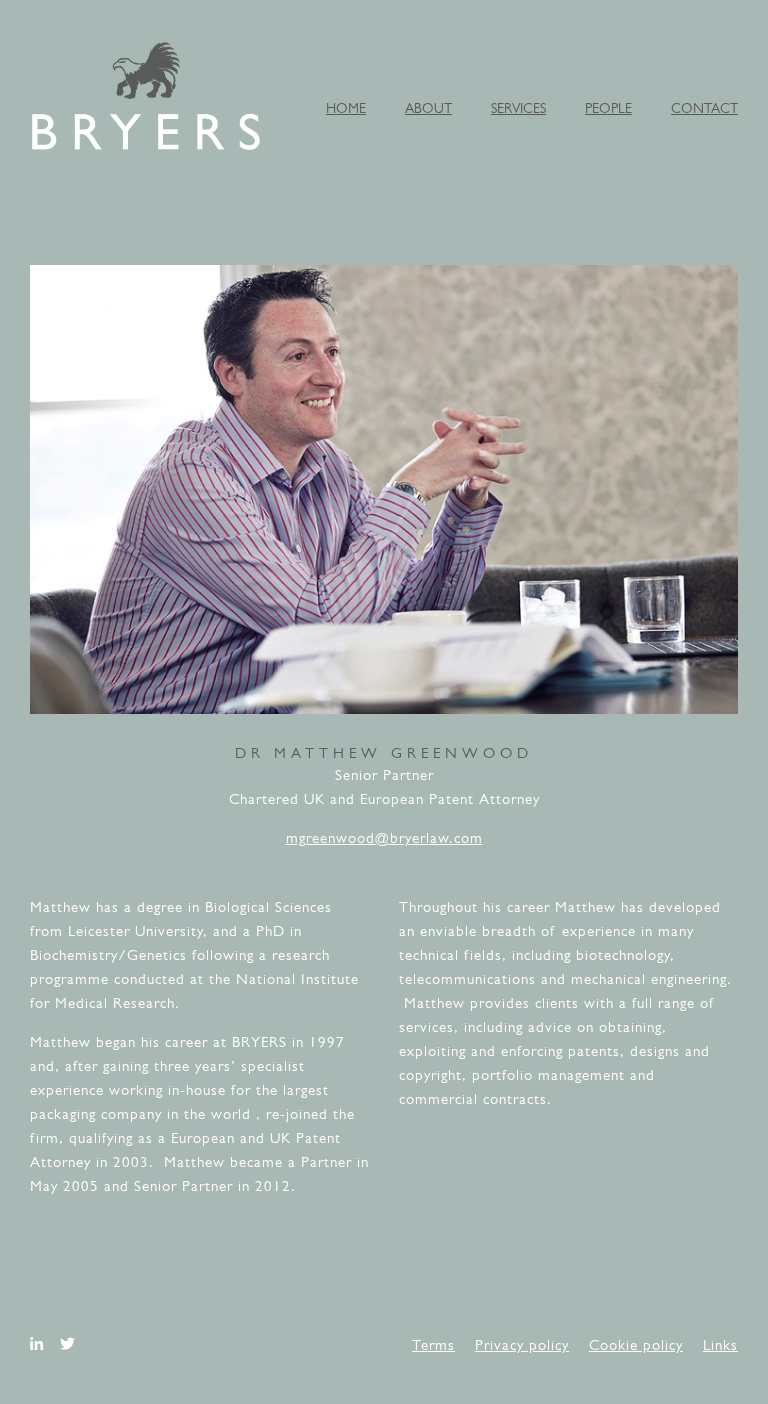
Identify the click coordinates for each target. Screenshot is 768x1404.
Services (518, 109)
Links (720, 1346)
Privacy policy (522, 1346)
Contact (704, 109)
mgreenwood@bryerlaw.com (384, 839)
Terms (433, 1346)
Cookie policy (636, 1346)
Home (346, 109)
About (428, 109)
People (608, 109)
